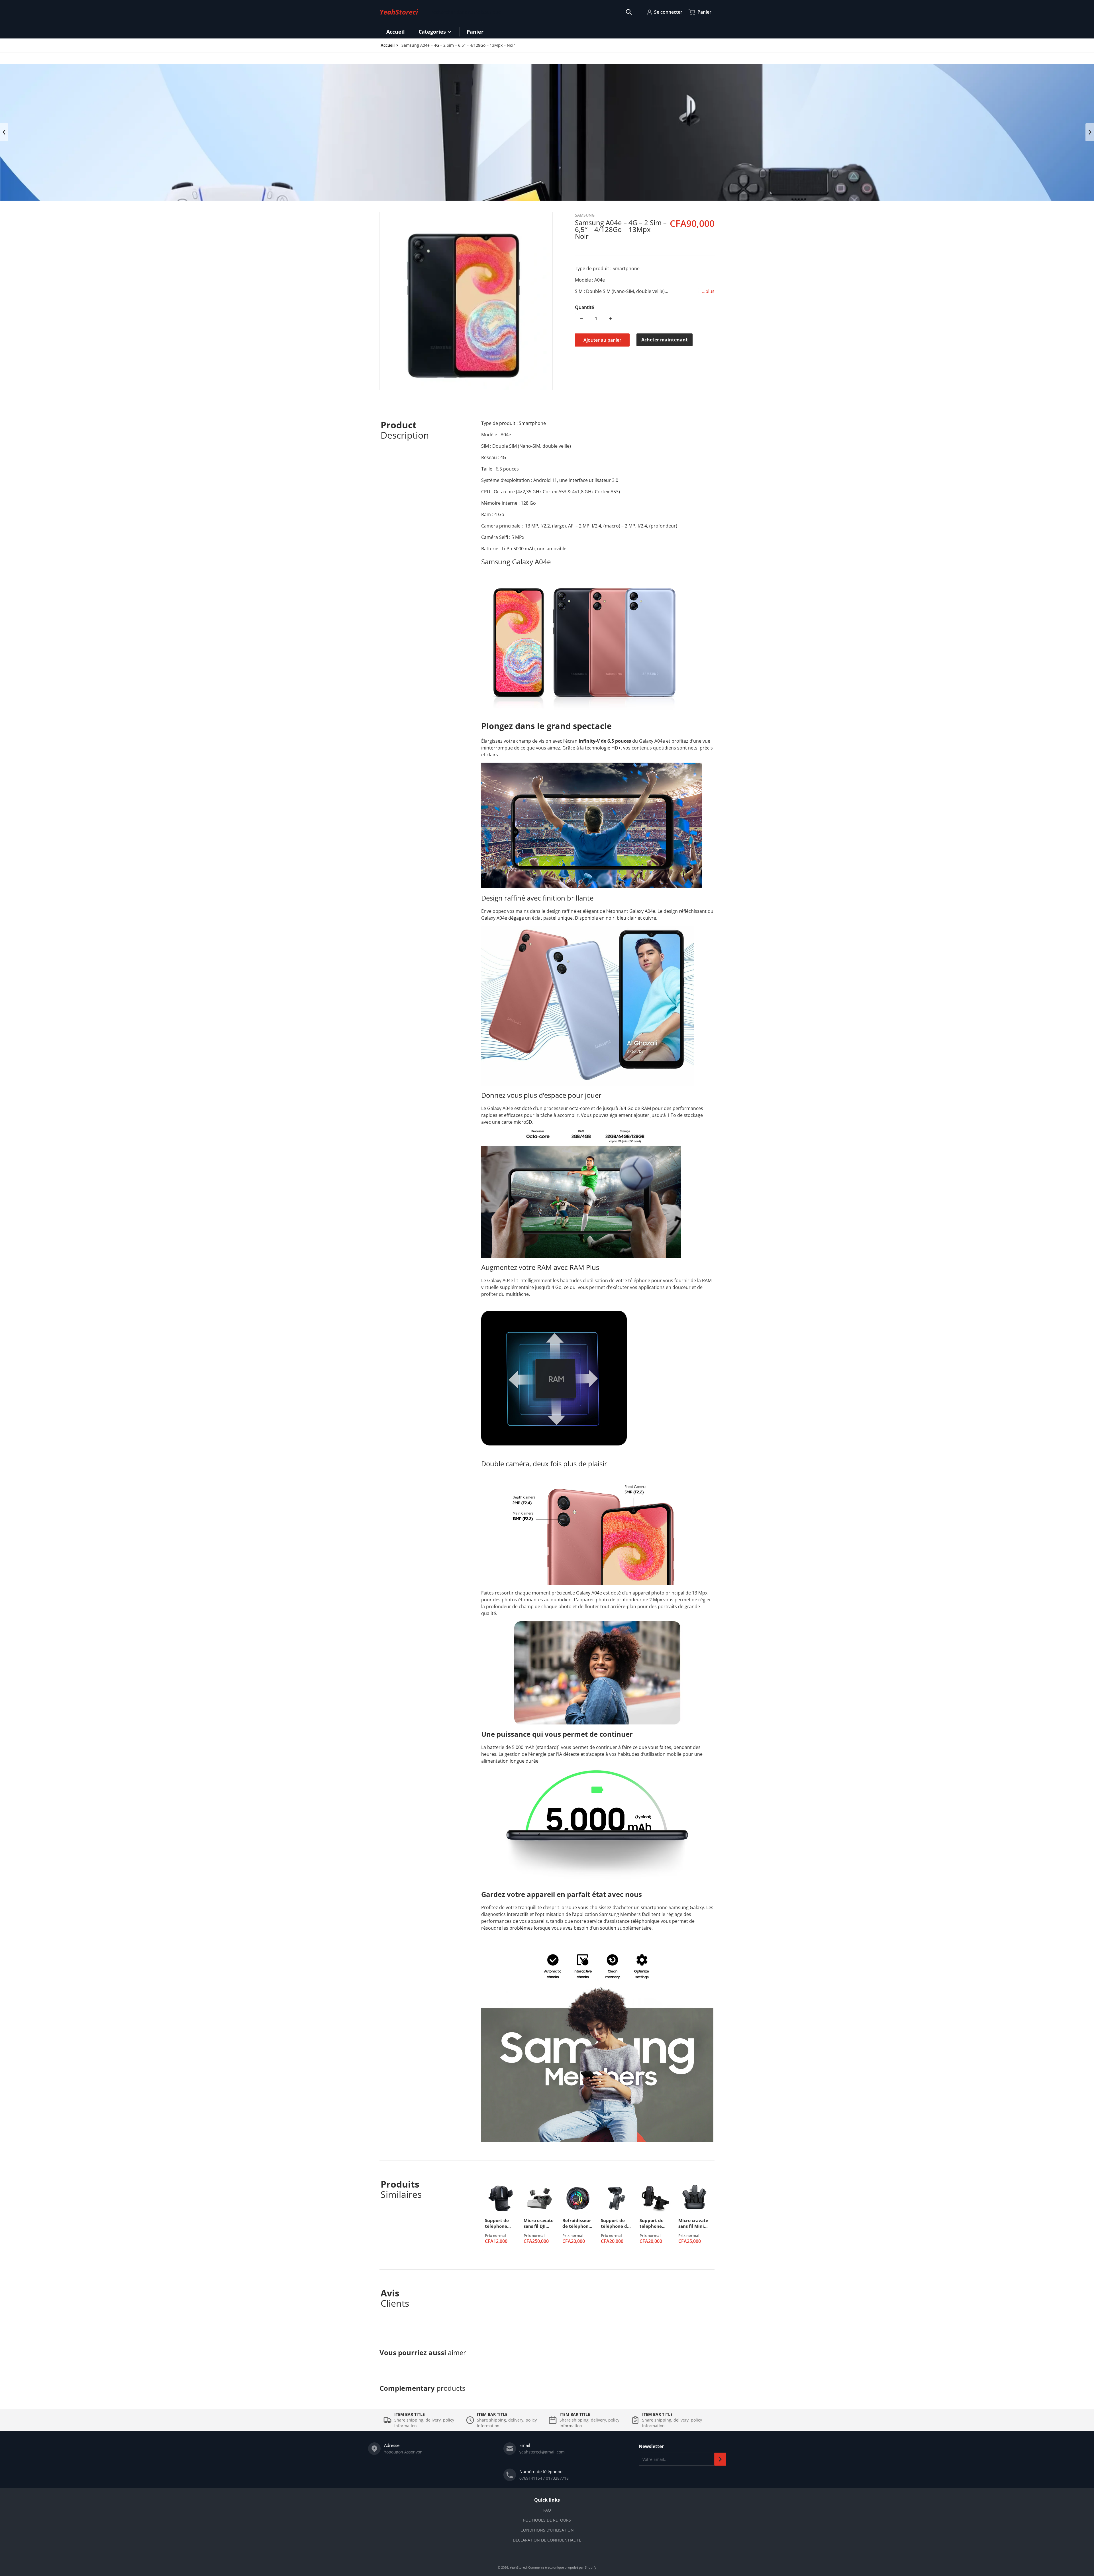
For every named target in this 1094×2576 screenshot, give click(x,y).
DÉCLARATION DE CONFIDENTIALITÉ (547, 2540)
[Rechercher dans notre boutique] (629, 12)
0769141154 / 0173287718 (544, 2478)
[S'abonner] (720, 2459)
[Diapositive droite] (1090, 132)
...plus (708, 291)
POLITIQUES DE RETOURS (547, 2520)
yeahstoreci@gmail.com (542, 2452)
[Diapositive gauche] (4, 132)
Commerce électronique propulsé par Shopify (562, 2567)
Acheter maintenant (665, 340)
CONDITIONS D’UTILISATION (547, 2530)
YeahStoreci (518, 2567)
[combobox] (531, 12)
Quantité (584, 307)
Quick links (547, 2500)
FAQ (547, 2510)
